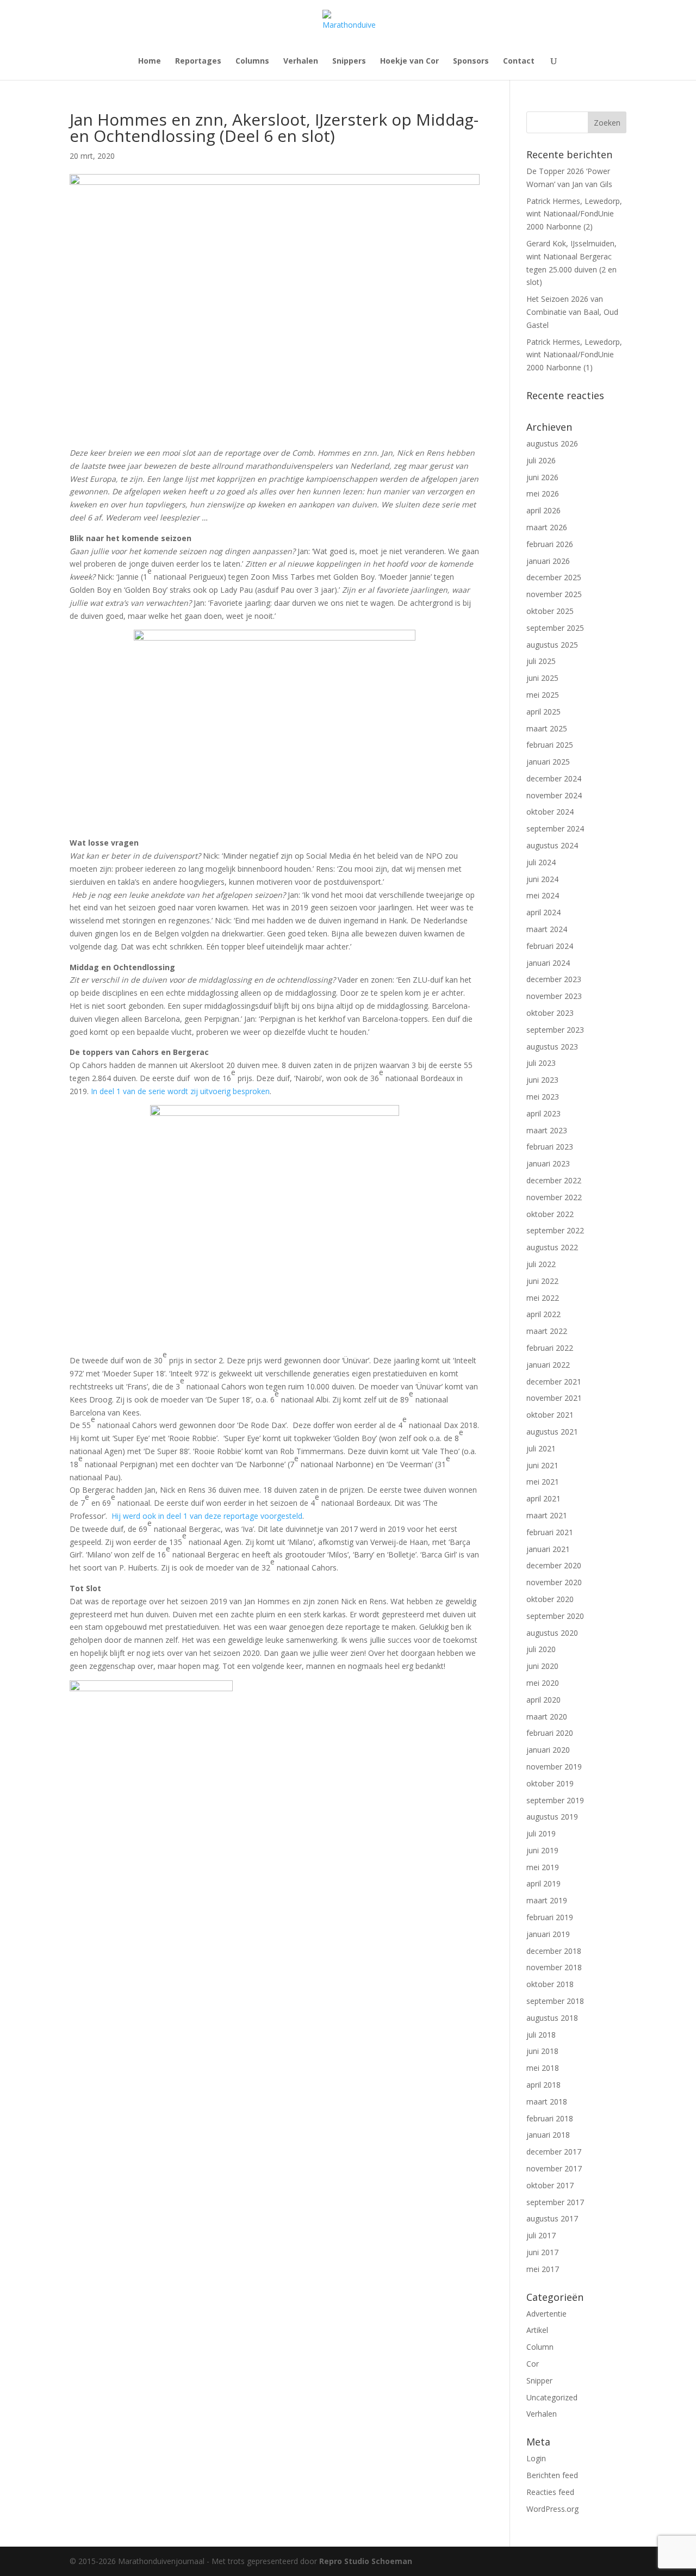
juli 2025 (541, 661)
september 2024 (555, 828)
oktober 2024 (550, 812)
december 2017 (554, 2152)
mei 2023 (543, 1097)
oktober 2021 (550, 1415)
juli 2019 (541, 1833)
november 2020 (554, 1582)
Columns (252, 61)
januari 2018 (548, 2135)
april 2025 (543, 712)
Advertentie (546, 2314)
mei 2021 (543, 1482)
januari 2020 (548, 1750)
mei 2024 (543, 895)
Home (150, 61)
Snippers (349, 61)
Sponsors (471, 61)
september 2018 (555, 2001)
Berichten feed (552, 2475)
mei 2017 (543, 2269)
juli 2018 (541, 2035)
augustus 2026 (552, 443)
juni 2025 (542, 678)
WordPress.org (552, 2509)
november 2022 (554, 1197)
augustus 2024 (552, 845)
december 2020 (554, 1565)
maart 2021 (547, 1515)
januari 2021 (548, 1549)
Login (536, 2458)
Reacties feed (550, 2492)
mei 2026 (543, 494)
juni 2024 (542, 879)
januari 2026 (548, 561)
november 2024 (554, 795)
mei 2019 (543, 1867)
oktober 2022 (550, 1214)
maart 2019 (547, 1900)
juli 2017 (541, 2235)
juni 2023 (542, 1080)
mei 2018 (543, 2068)
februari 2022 (550, 1348)
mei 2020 (543, 1683)
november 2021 (554, 1398)
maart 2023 (547, 1130)
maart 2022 (547, 1331)
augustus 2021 (552, 1432)
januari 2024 (548, 963)
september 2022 (555, 1230)
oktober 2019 (550, 1783)
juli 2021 (541, 1448)
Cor (533, 2364)
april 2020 (543, 1700)
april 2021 (543, 1498)
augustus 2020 (552, 1633)
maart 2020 (547, 1717)
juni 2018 (542, 2051)
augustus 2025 (552, 645)
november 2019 (554, 1767)
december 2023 (554, 979)
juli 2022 (541, 1264)
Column (540, 2347)
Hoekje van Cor (409, 61)
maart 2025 (547, 728)
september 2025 (555, 628)
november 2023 (554, 996)
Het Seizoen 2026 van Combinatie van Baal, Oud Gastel (572, 312)
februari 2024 (550, 946)
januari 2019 (548, 1934)
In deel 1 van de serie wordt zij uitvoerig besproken (180, 1091)
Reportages (198, 61)
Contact (519, 61)
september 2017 (555, 2202)
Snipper (539, 2381)
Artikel (537, 2330)
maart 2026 (547, 527)
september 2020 (555, 1616)
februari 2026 (550, 544)
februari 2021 (550, 1532)
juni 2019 (542, 1850)
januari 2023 (548, 1163)
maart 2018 (547, 2102)
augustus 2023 (552, 1047)
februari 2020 (550, 1733)
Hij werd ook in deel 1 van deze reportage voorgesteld (207, 1516)
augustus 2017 (552, 2218)
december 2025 (554, 577)
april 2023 (543, 1113)
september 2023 (555, 1030)
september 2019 (555, 1800)
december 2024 (554, 778)
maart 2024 (547, 929)
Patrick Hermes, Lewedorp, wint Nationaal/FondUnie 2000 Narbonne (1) (574, 355)
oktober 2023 (550, 1013)
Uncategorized (552, 2397)
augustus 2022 (552, 1247)
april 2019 (543, 1883)
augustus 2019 (552, 1817)
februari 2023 (550, 1147)
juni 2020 (542, 1666)
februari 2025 (550, 745)
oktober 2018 (550, 1984)
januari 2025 (548, 762)
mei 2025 (543, 695)
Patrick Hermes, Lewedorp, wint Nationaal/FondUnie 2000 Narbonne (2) (574, 214)
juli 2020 (541, 1649)
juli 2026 (541, 460)
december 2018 (554, 1951)
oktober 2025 (550, 611)
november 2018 (554, 1967)
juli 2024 (541, 862)
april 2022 (543, 1314)
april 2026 (543, 510)
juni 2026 (542, 477)
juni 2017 (542, 2252)
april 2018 (543, 2085)
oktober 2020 (550, 1599)
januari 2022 (548, 1365)
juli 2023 (541, 1063)
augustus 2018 (552, 2018)
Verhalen (301, 61)
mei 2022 (543, 1298)
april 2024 (543, 912)
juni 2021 (542, 1465)
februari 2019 (550, 1917)
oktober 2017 (550, 2185)
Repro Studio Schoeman (366, 2561)
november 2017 (554, 2168)
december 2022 (554, 1180)
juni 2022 (542, 1281)
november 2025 (554, 594)
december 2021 (554, 1382)
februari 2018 (550, 2118)
